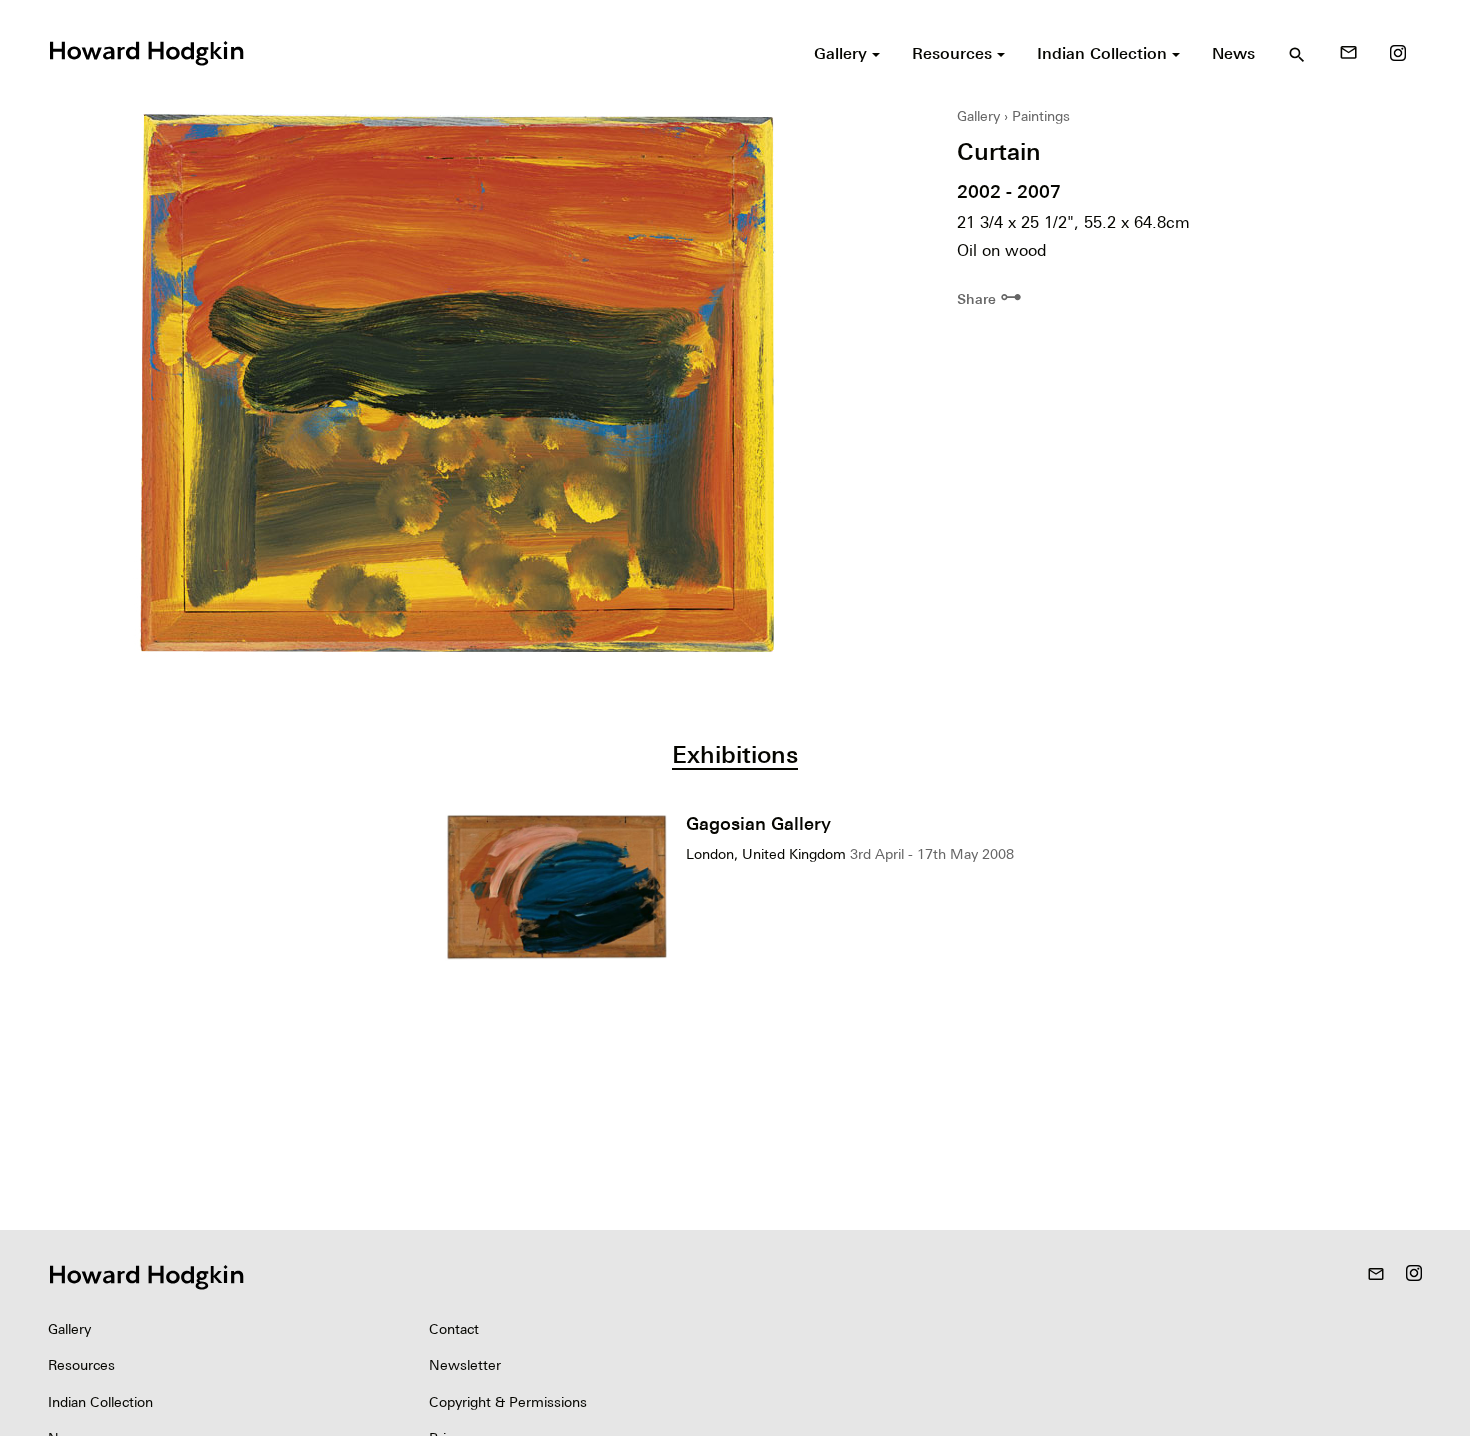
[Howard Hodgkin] (146, 51)
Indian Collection (100, 1402)
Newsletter (465, 1365)
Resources (81, 1365)
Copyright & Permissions (508, 1402)
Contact (454, 1329)
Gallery (978, 116)
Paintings (1041, 116)
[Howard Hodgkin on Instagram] (1398, 53)
